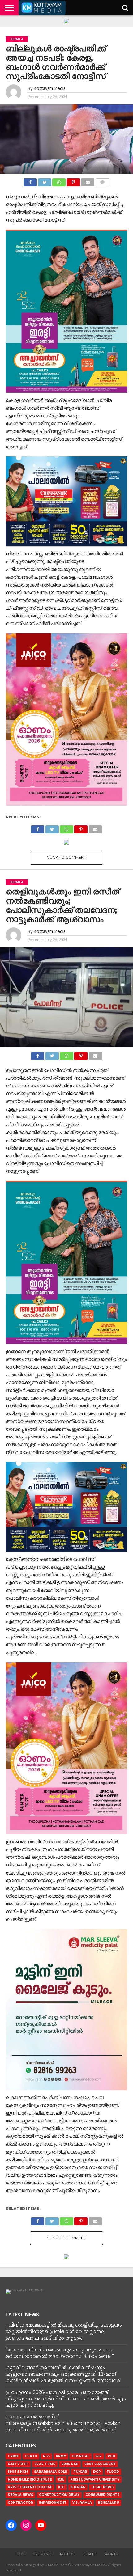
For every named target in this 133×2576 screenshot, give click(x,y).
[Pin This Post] (73, 181)
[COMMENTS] (102, 181)
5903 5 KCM (18, 2472)
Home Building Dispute (30, 2479)
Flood (113, 2472)
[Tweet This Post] (45, 181)
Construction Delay (59, 2495)
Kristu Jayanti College (30, 2487)
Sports (111, 2554)
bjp (99, 2456)
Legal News (102, 2487)
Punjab (80, 2472)
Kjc (61, 2487)
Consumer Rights (102, 2495)
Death (31, 2456)
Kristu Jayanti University (95, 2479)
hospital (81, 2456)
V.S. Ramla (82, 2503)
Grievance (43, 2554)
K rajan (78, 2487)
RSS (46, 2456)
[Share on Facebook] (30, 181)
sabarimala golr (51, 2472)
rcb (111, 2456)
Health (90, 2554)
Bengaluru (108, 2503)
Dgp (97, 2472)
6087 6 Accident (100, 2464)
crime (13, 2456)
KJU (61, 2479)
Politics (68, 2554)
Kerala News (20, 2495)
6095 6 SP (70, 2464)
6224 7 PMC (45, 2464)
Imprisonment (53, 2503)
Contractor (20, 2503)
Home (20, 2554)
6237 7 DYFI (18, 2464)
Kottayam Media (49, 88)
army (61, 2456)
